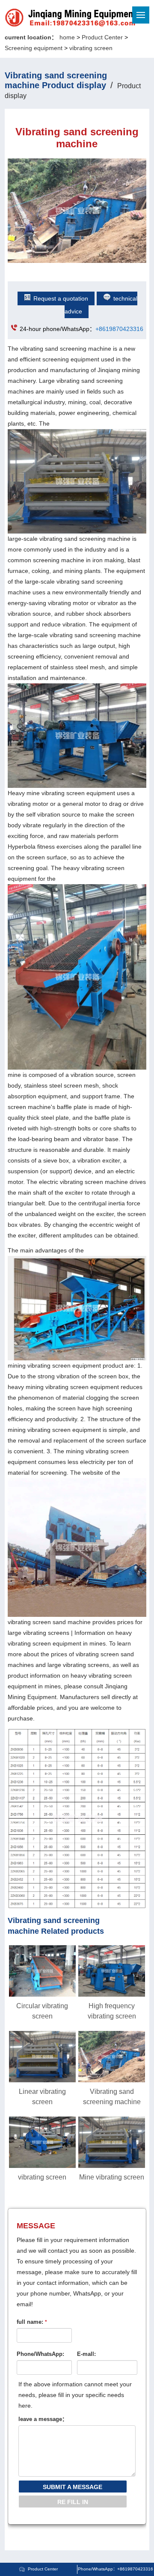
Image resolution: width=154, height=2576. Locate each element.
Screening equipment (34, 48)
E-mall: (86, 2354)
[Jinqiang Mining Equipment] (42, 19)
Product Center (102, 37)
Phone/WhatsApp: (40, 2354)
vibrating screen (91, 48)
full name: (32, 2322)
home (67, 37)
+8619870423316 (119, 329)
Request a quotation (61, 298)
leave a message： (43, 2419)
